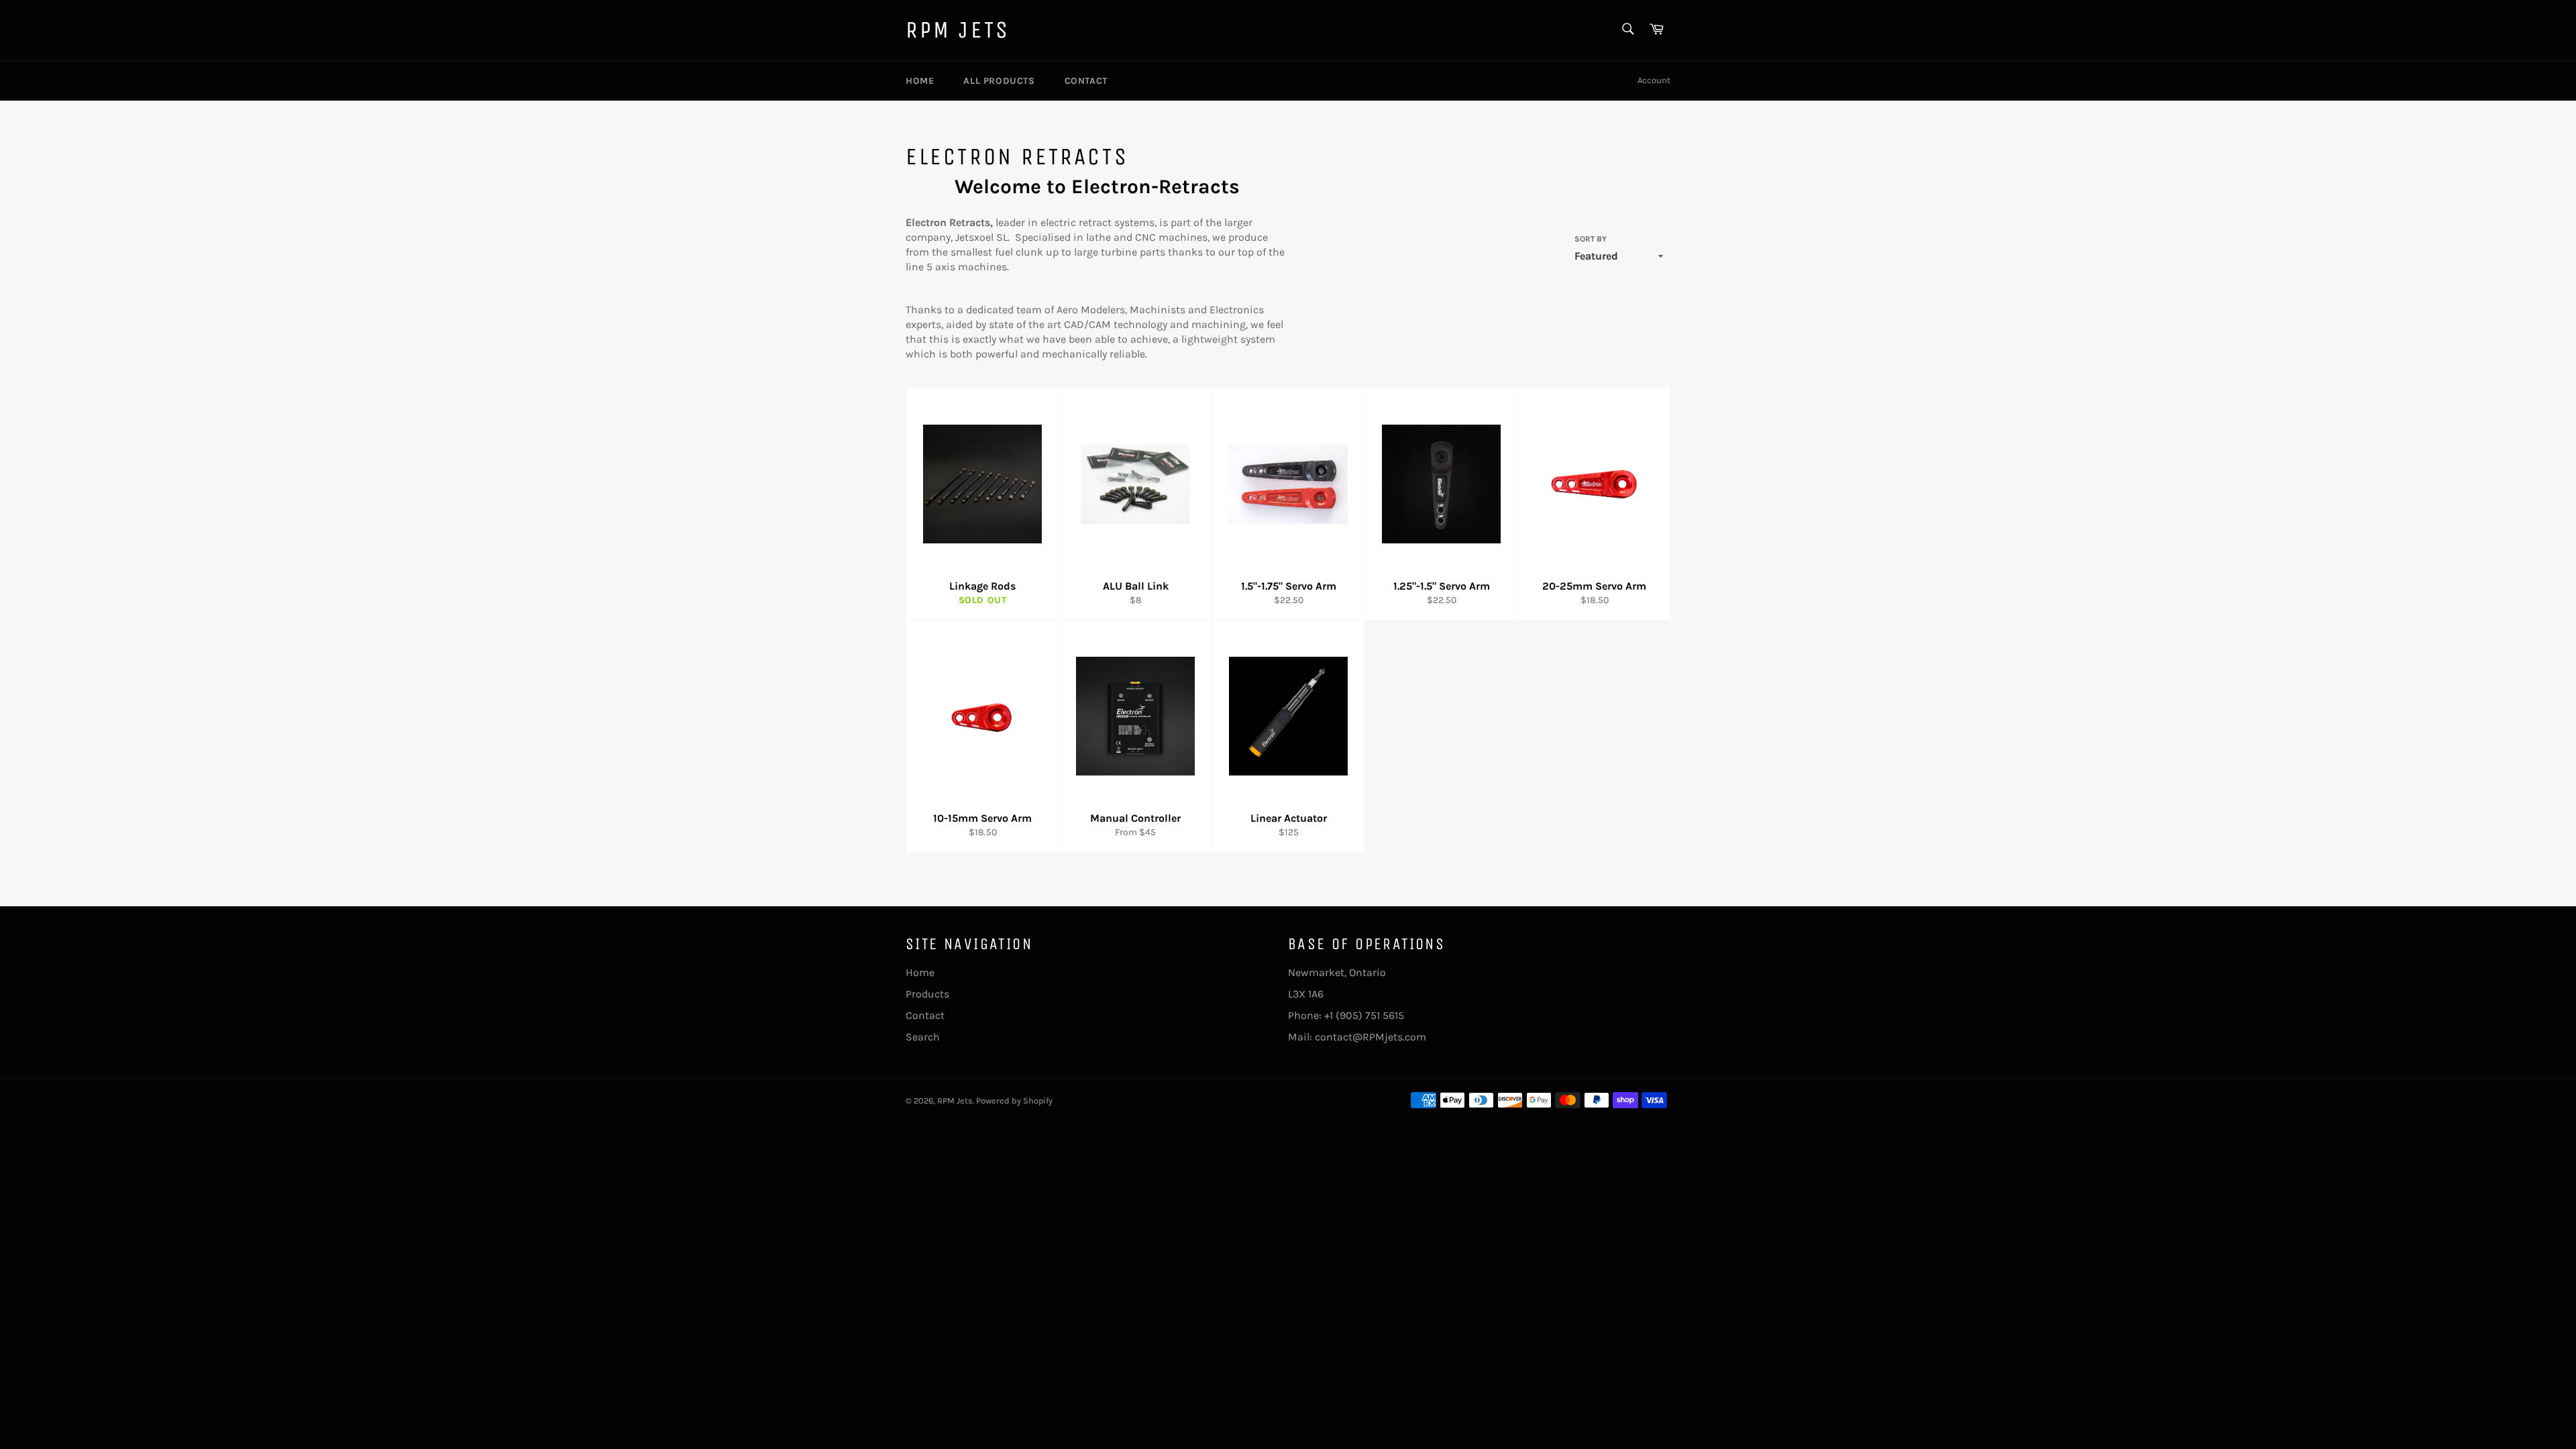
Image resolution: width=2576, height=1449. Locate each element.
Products (927, 994)
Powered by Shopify (1014, 1101)
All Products (999, 81)
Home (920, 81)
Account (1654, 80)
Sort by (1591, 239)
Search (923, 1037)
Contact (1086, 81)
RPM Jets (958, 30)
